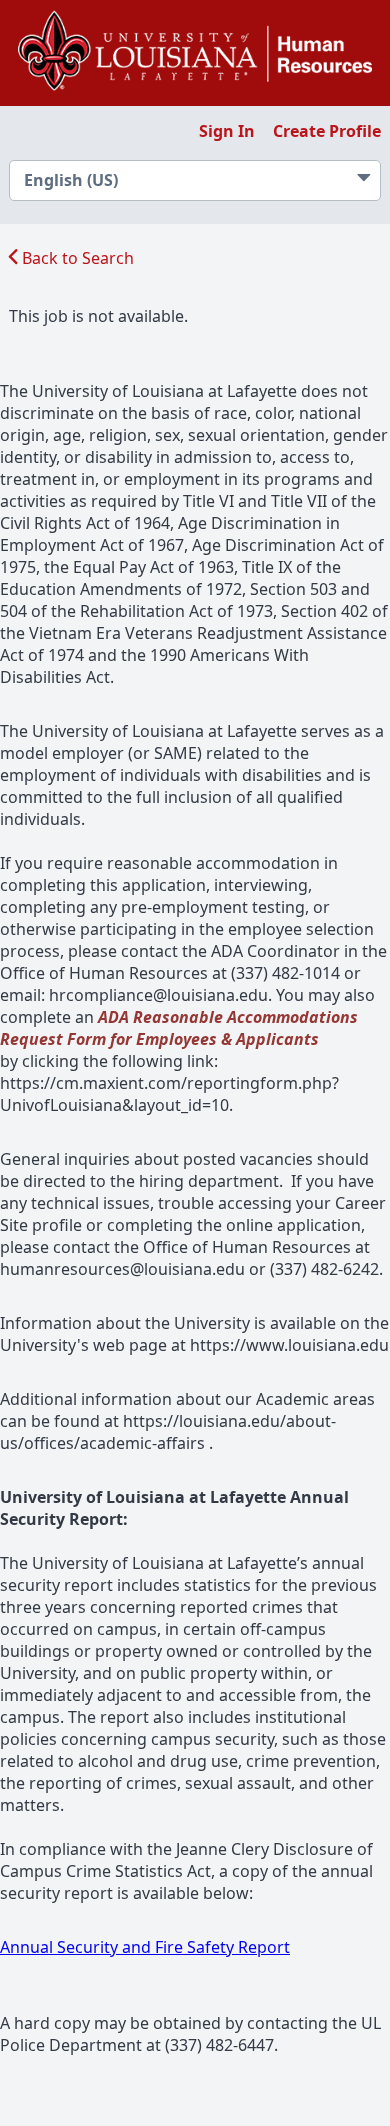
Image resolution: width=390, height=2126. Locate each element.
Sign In (227, 131)
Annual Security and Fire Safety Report (145, 1947)
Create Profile (327, 131)
